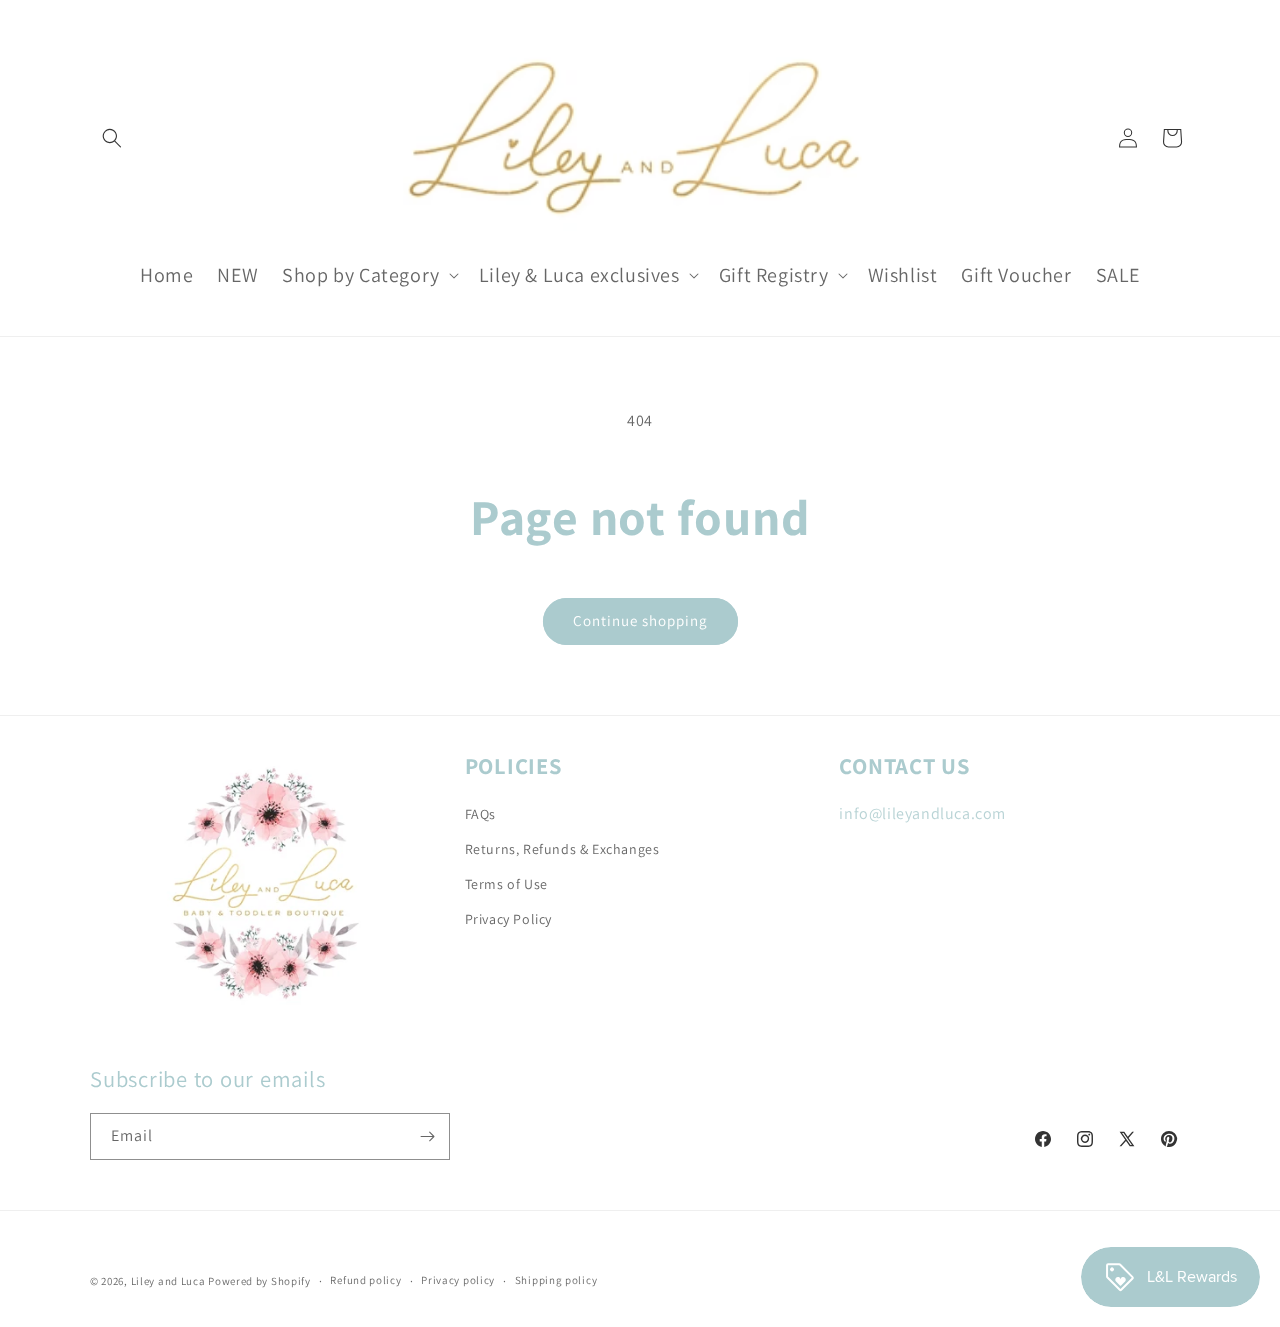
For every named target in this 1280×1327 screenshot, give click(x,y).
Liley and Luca (168, 1281)
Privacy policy (458, 1280)
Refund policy (365, 1280)
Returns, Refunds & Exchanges (562, 849)
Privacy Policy (508, 919)
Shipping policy (556, 1280)
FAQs (480, 814)
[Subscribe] (427, 1136)
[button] (112, 138)
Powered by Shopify (259, 1281)
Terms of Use (506, 884)
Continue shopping (640, 620)
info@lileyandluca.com (922, 813)
